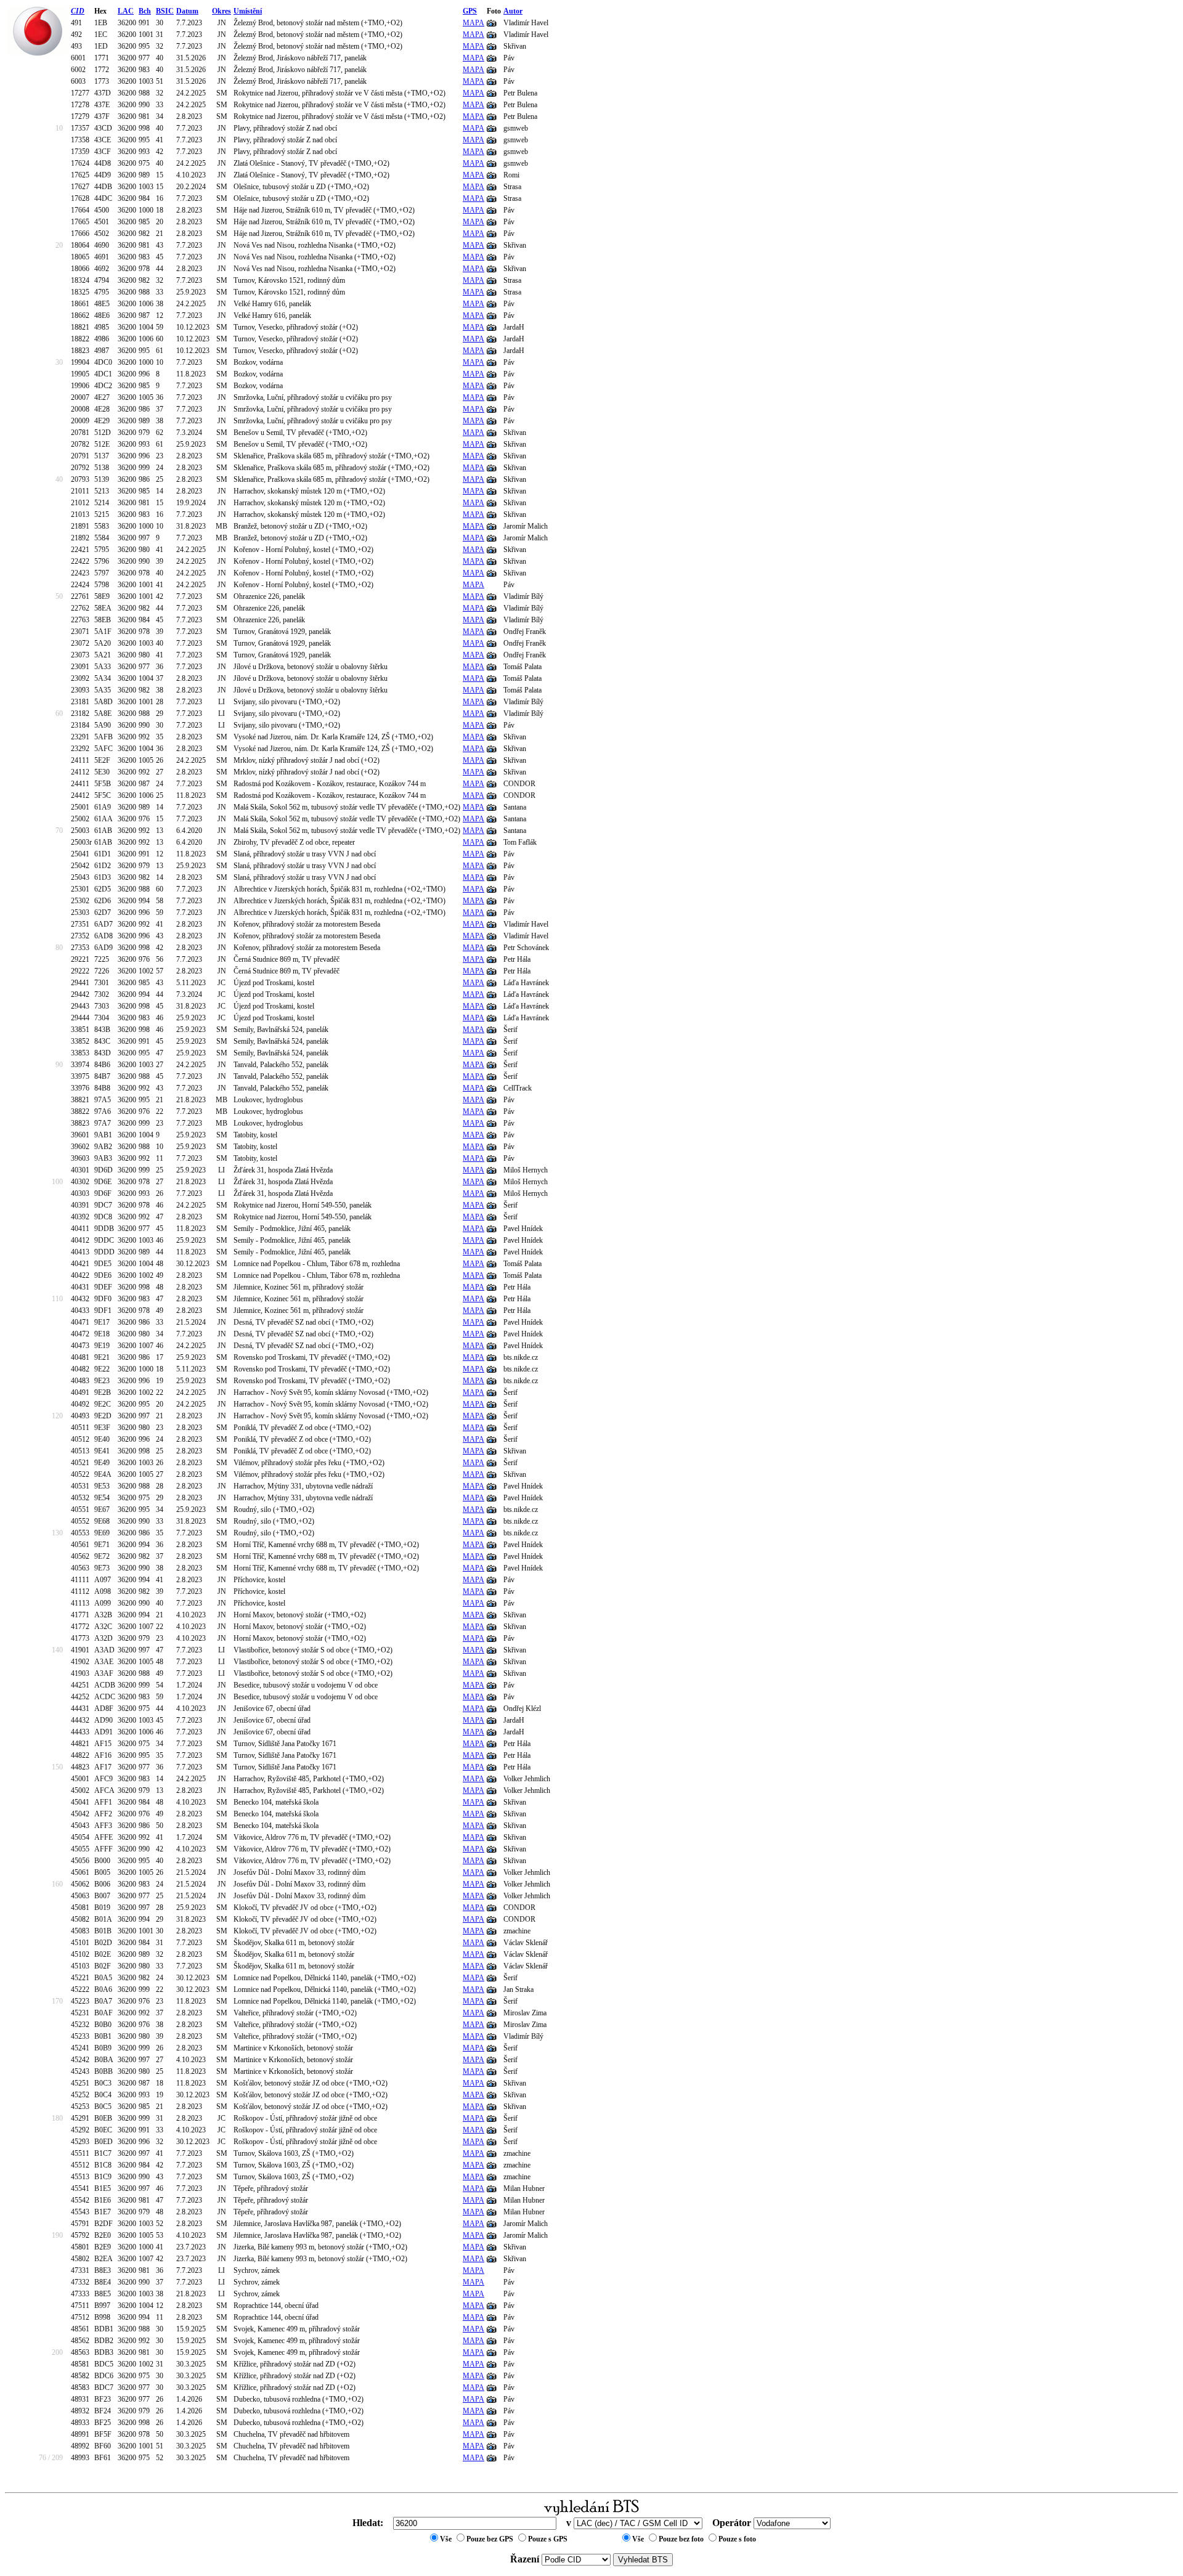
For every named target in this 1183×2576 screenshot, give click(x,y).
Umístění (248, 11)
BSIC (165, 11)
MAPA (474, 23)
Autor (513, 11)
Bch (145, 11)
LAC (126, 11)
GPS (470, 11)
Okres (222, 11)
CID (78, 11)
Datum (187, 11)
